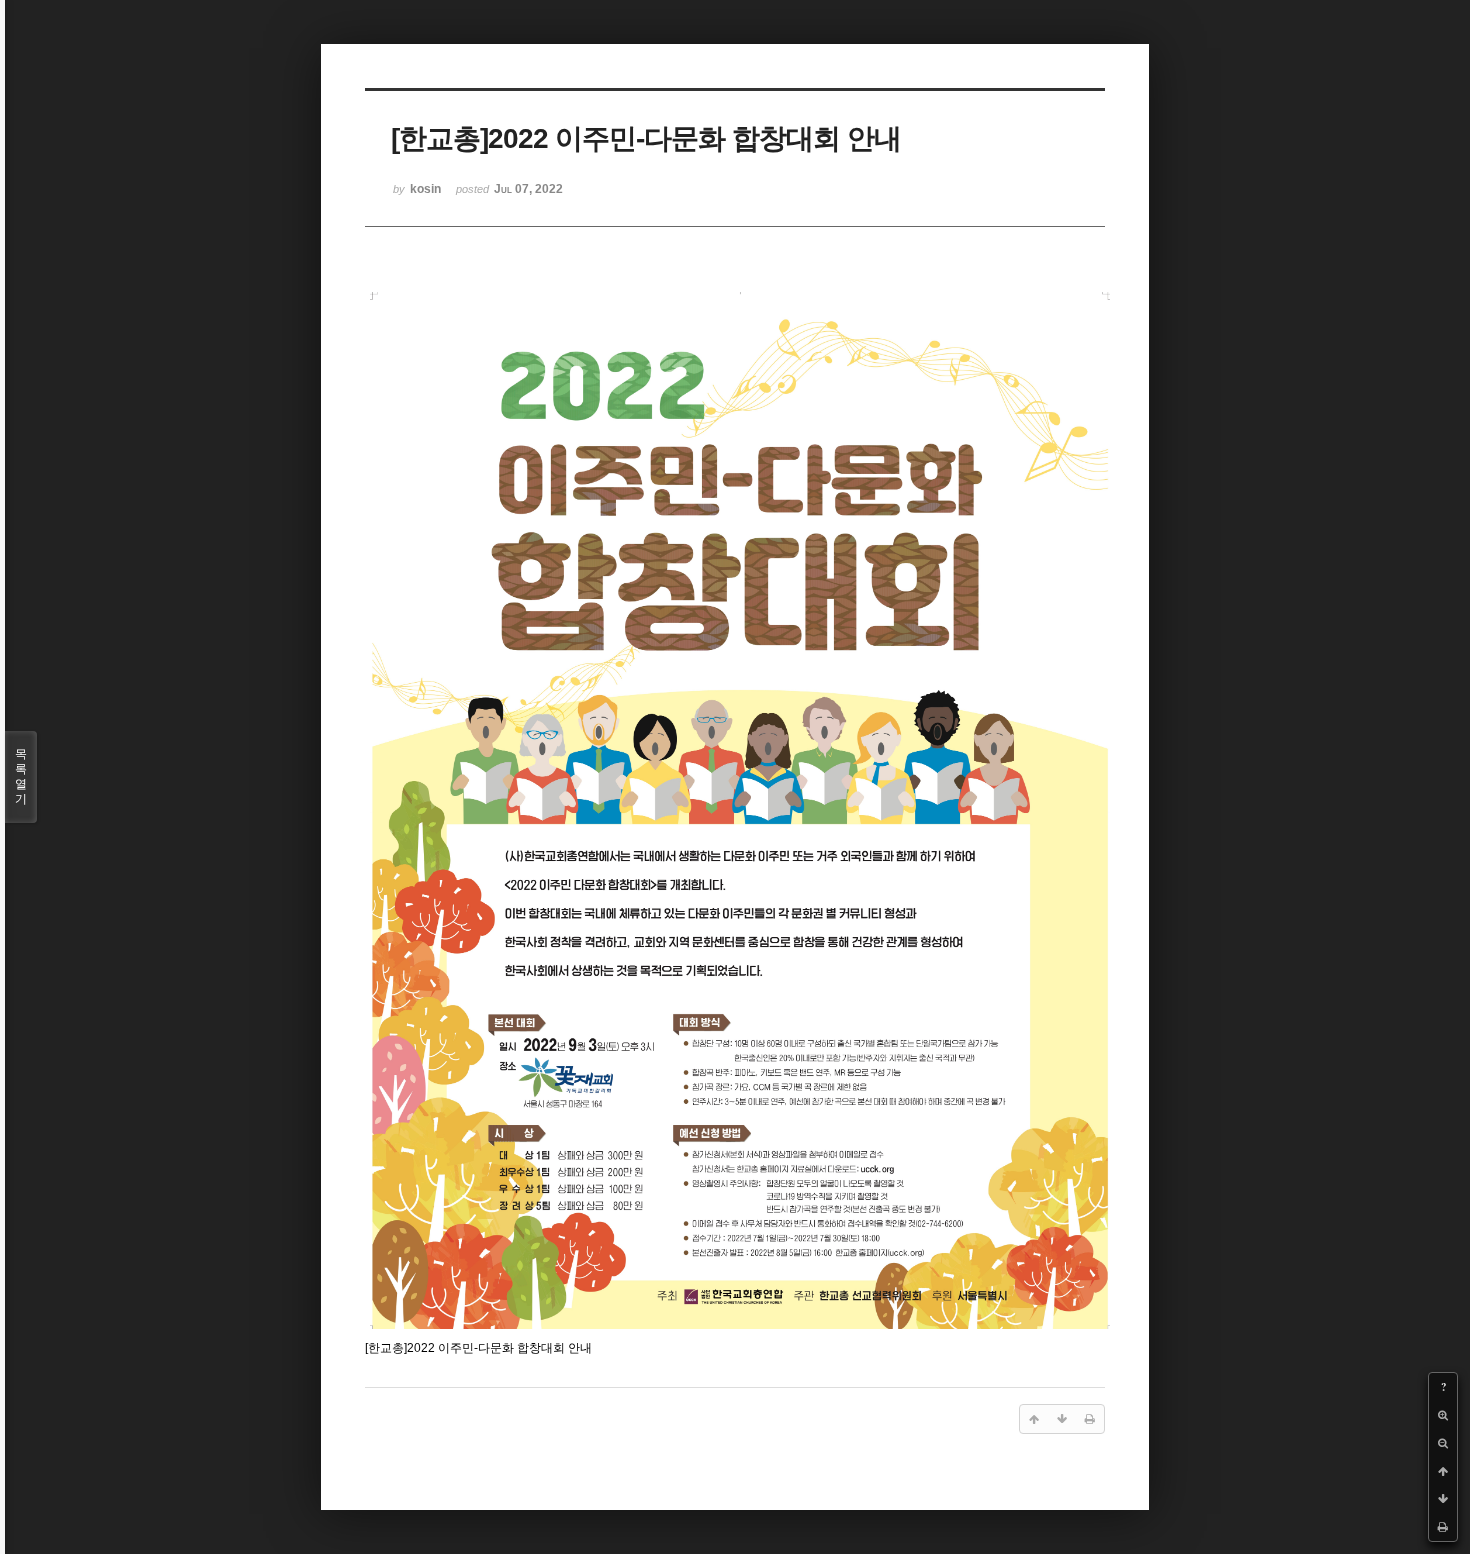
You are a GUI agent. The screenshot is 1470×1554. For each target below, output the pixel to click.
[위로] (1443, 1471)
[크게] (1443, 1415)
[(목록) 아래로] (1443, 1499)
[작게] (1443, 1443)
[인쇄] (1443, 1527)
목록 (21, 776)
